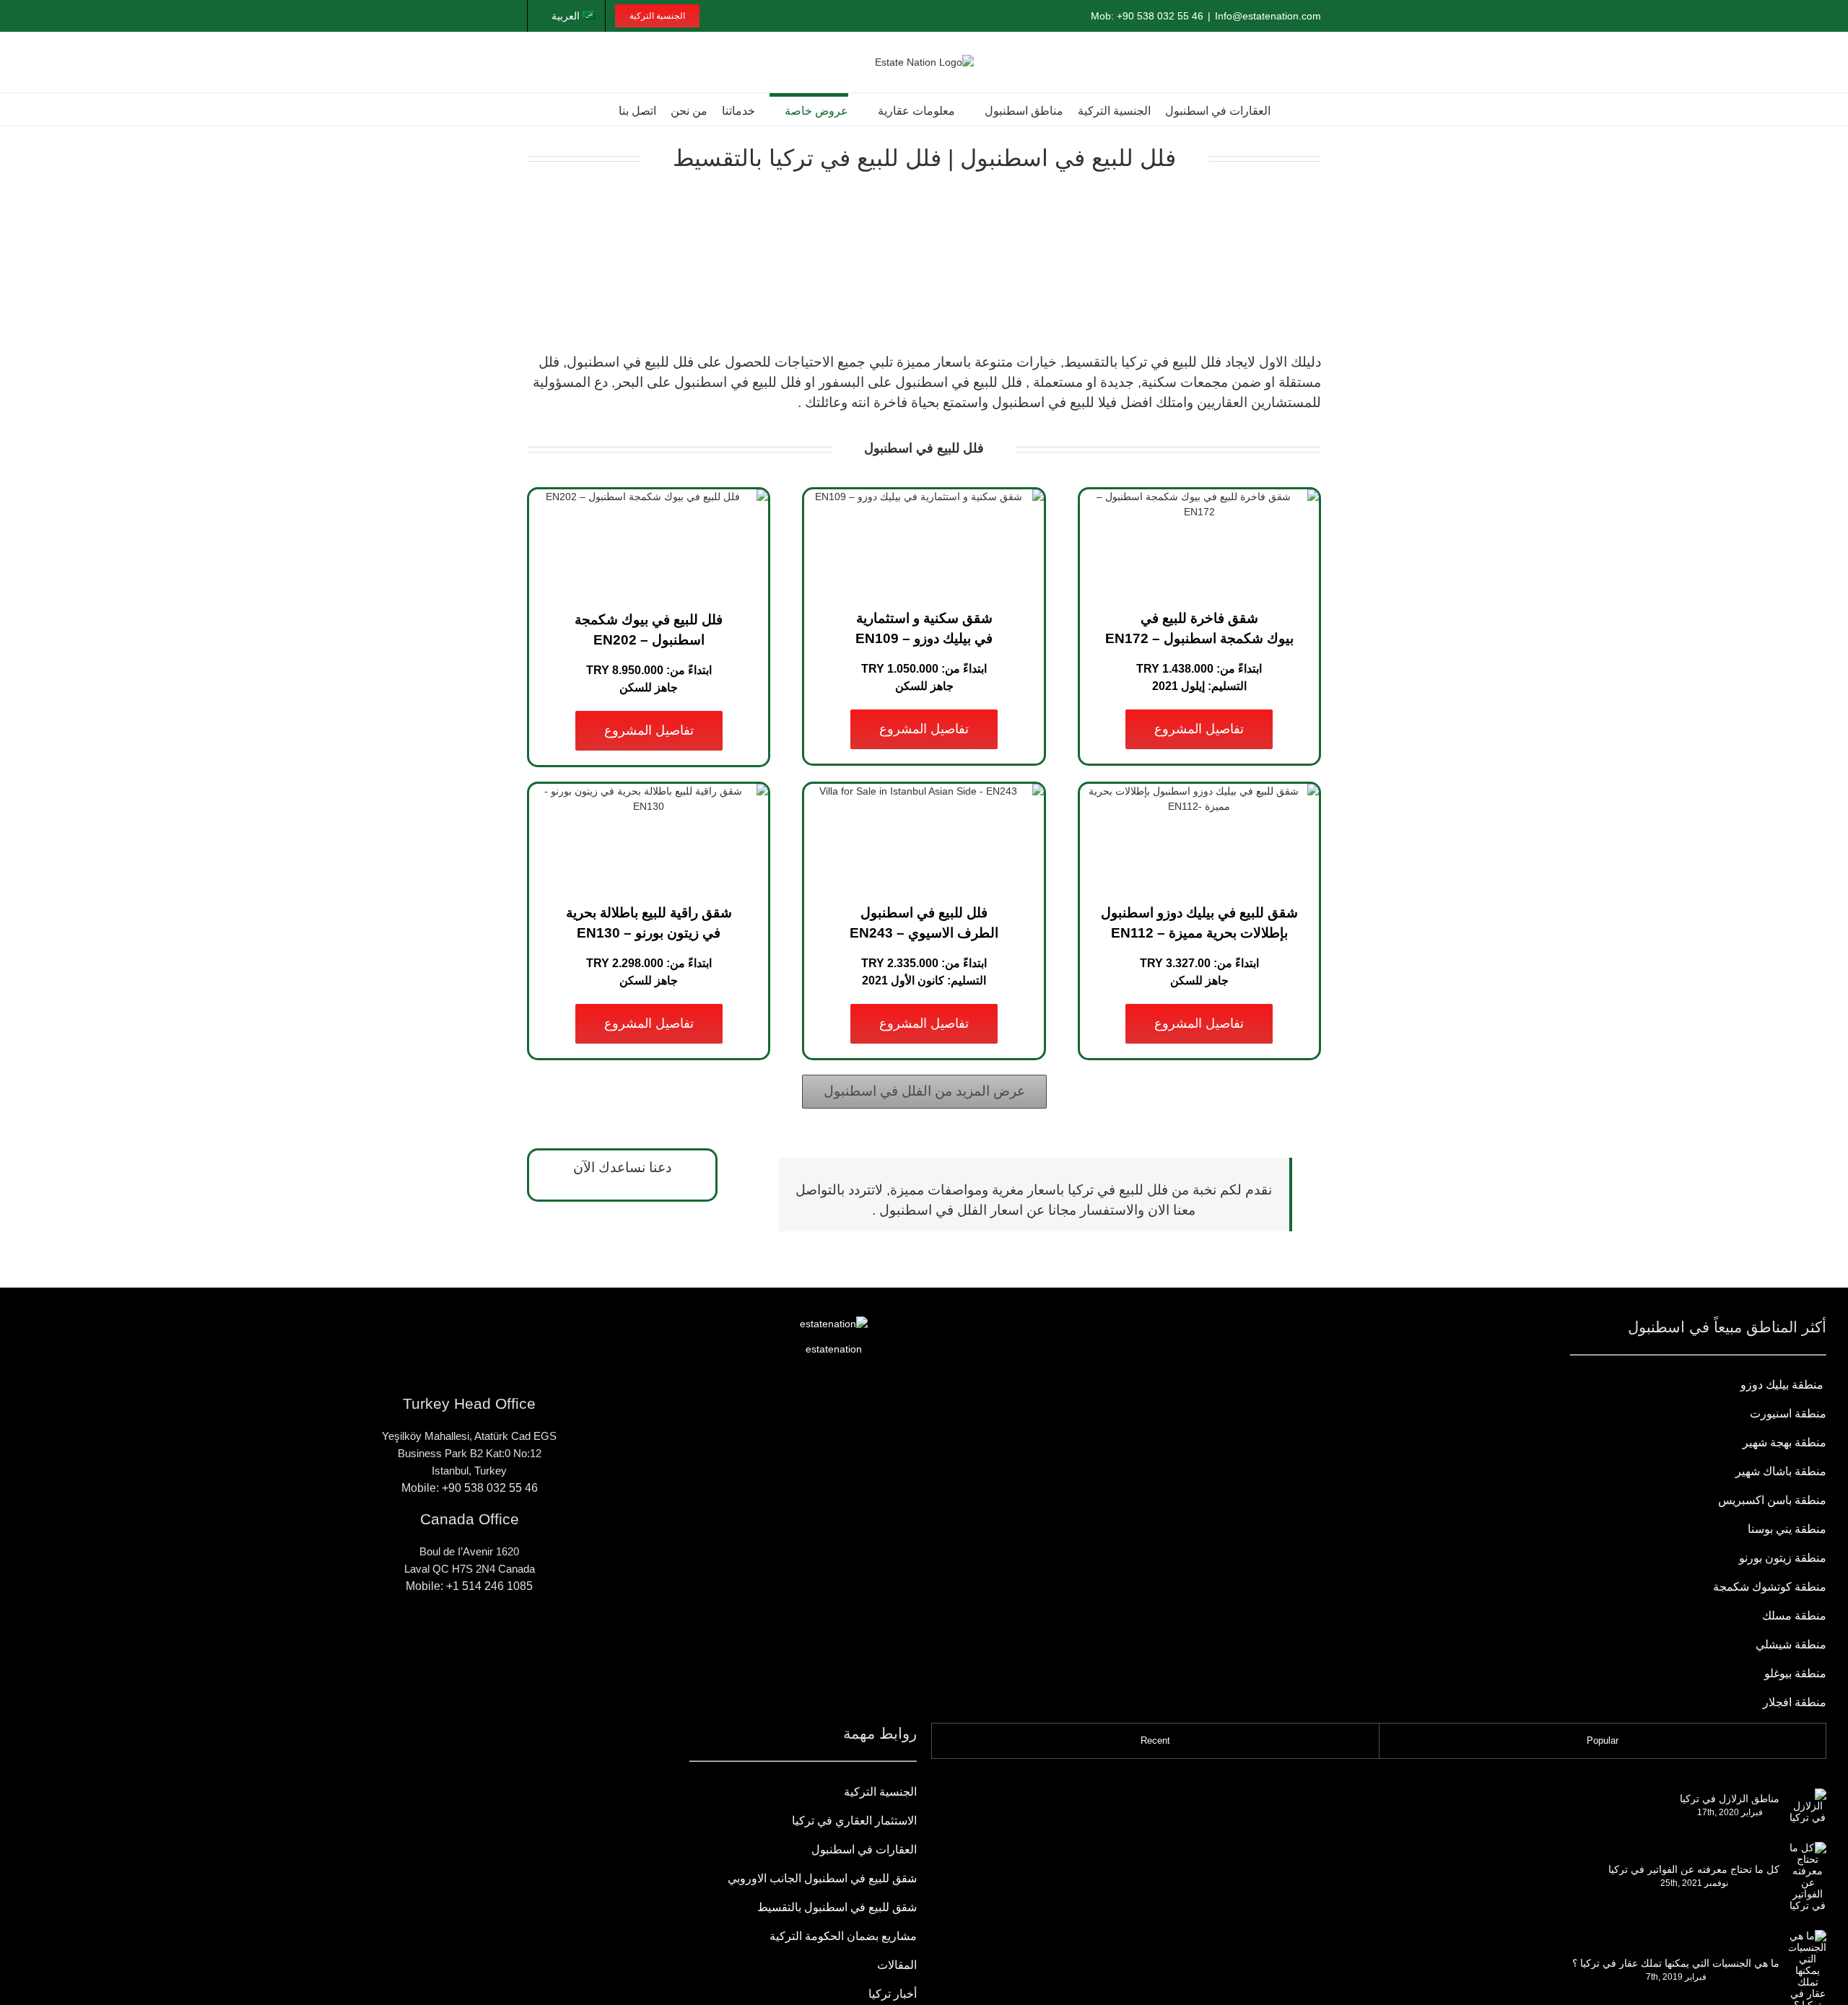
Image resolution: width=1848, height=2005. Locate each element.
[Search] (598, 109)
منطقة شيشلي (1791, 1644)
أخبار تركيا (893, 1994)
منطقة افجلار (1795, 1702)
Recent (1155, 1740)
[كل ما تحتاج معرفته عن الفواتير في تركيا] (1808, 1877)
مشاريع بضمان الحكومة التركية (843, 1936)
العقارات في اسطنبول (864, 1849)
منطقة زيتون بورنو (1783, 1558)
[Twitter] (424, 1638)
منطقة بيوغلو (1795, 1673)
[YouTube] (469, 1638)
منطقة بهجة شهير (1784, 1442)
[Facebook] (514, 1638)
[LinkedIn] (447, 1638)
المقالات (897, 1965)
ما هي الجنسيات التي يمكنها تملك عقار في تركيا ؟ (1676, 1963)
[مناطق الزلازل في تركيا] (1808, 1806)
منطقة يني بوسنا (1787, 1529)
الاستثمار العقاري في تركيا (854, 1821)
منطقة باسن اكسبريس (1772, 1500)
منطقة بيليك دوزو (1783, 1385)
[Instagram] (492, 1638)
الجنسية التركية (880, 1792)
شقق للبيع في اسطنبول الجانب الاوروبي (822, 1878)
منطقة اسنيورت (1788, 1414)
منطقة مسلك (1794, 1616)
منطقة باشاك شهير (1781, 1471)
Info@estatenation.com (1268, 16)
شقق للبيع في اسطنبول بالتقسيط (837, 1907)
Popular (1603, 1740)
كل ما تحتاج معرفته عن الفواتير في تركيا (1694, 1869)
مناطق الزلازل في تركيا (1730, 1799)
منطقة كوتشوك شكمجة (1768, 1587)
